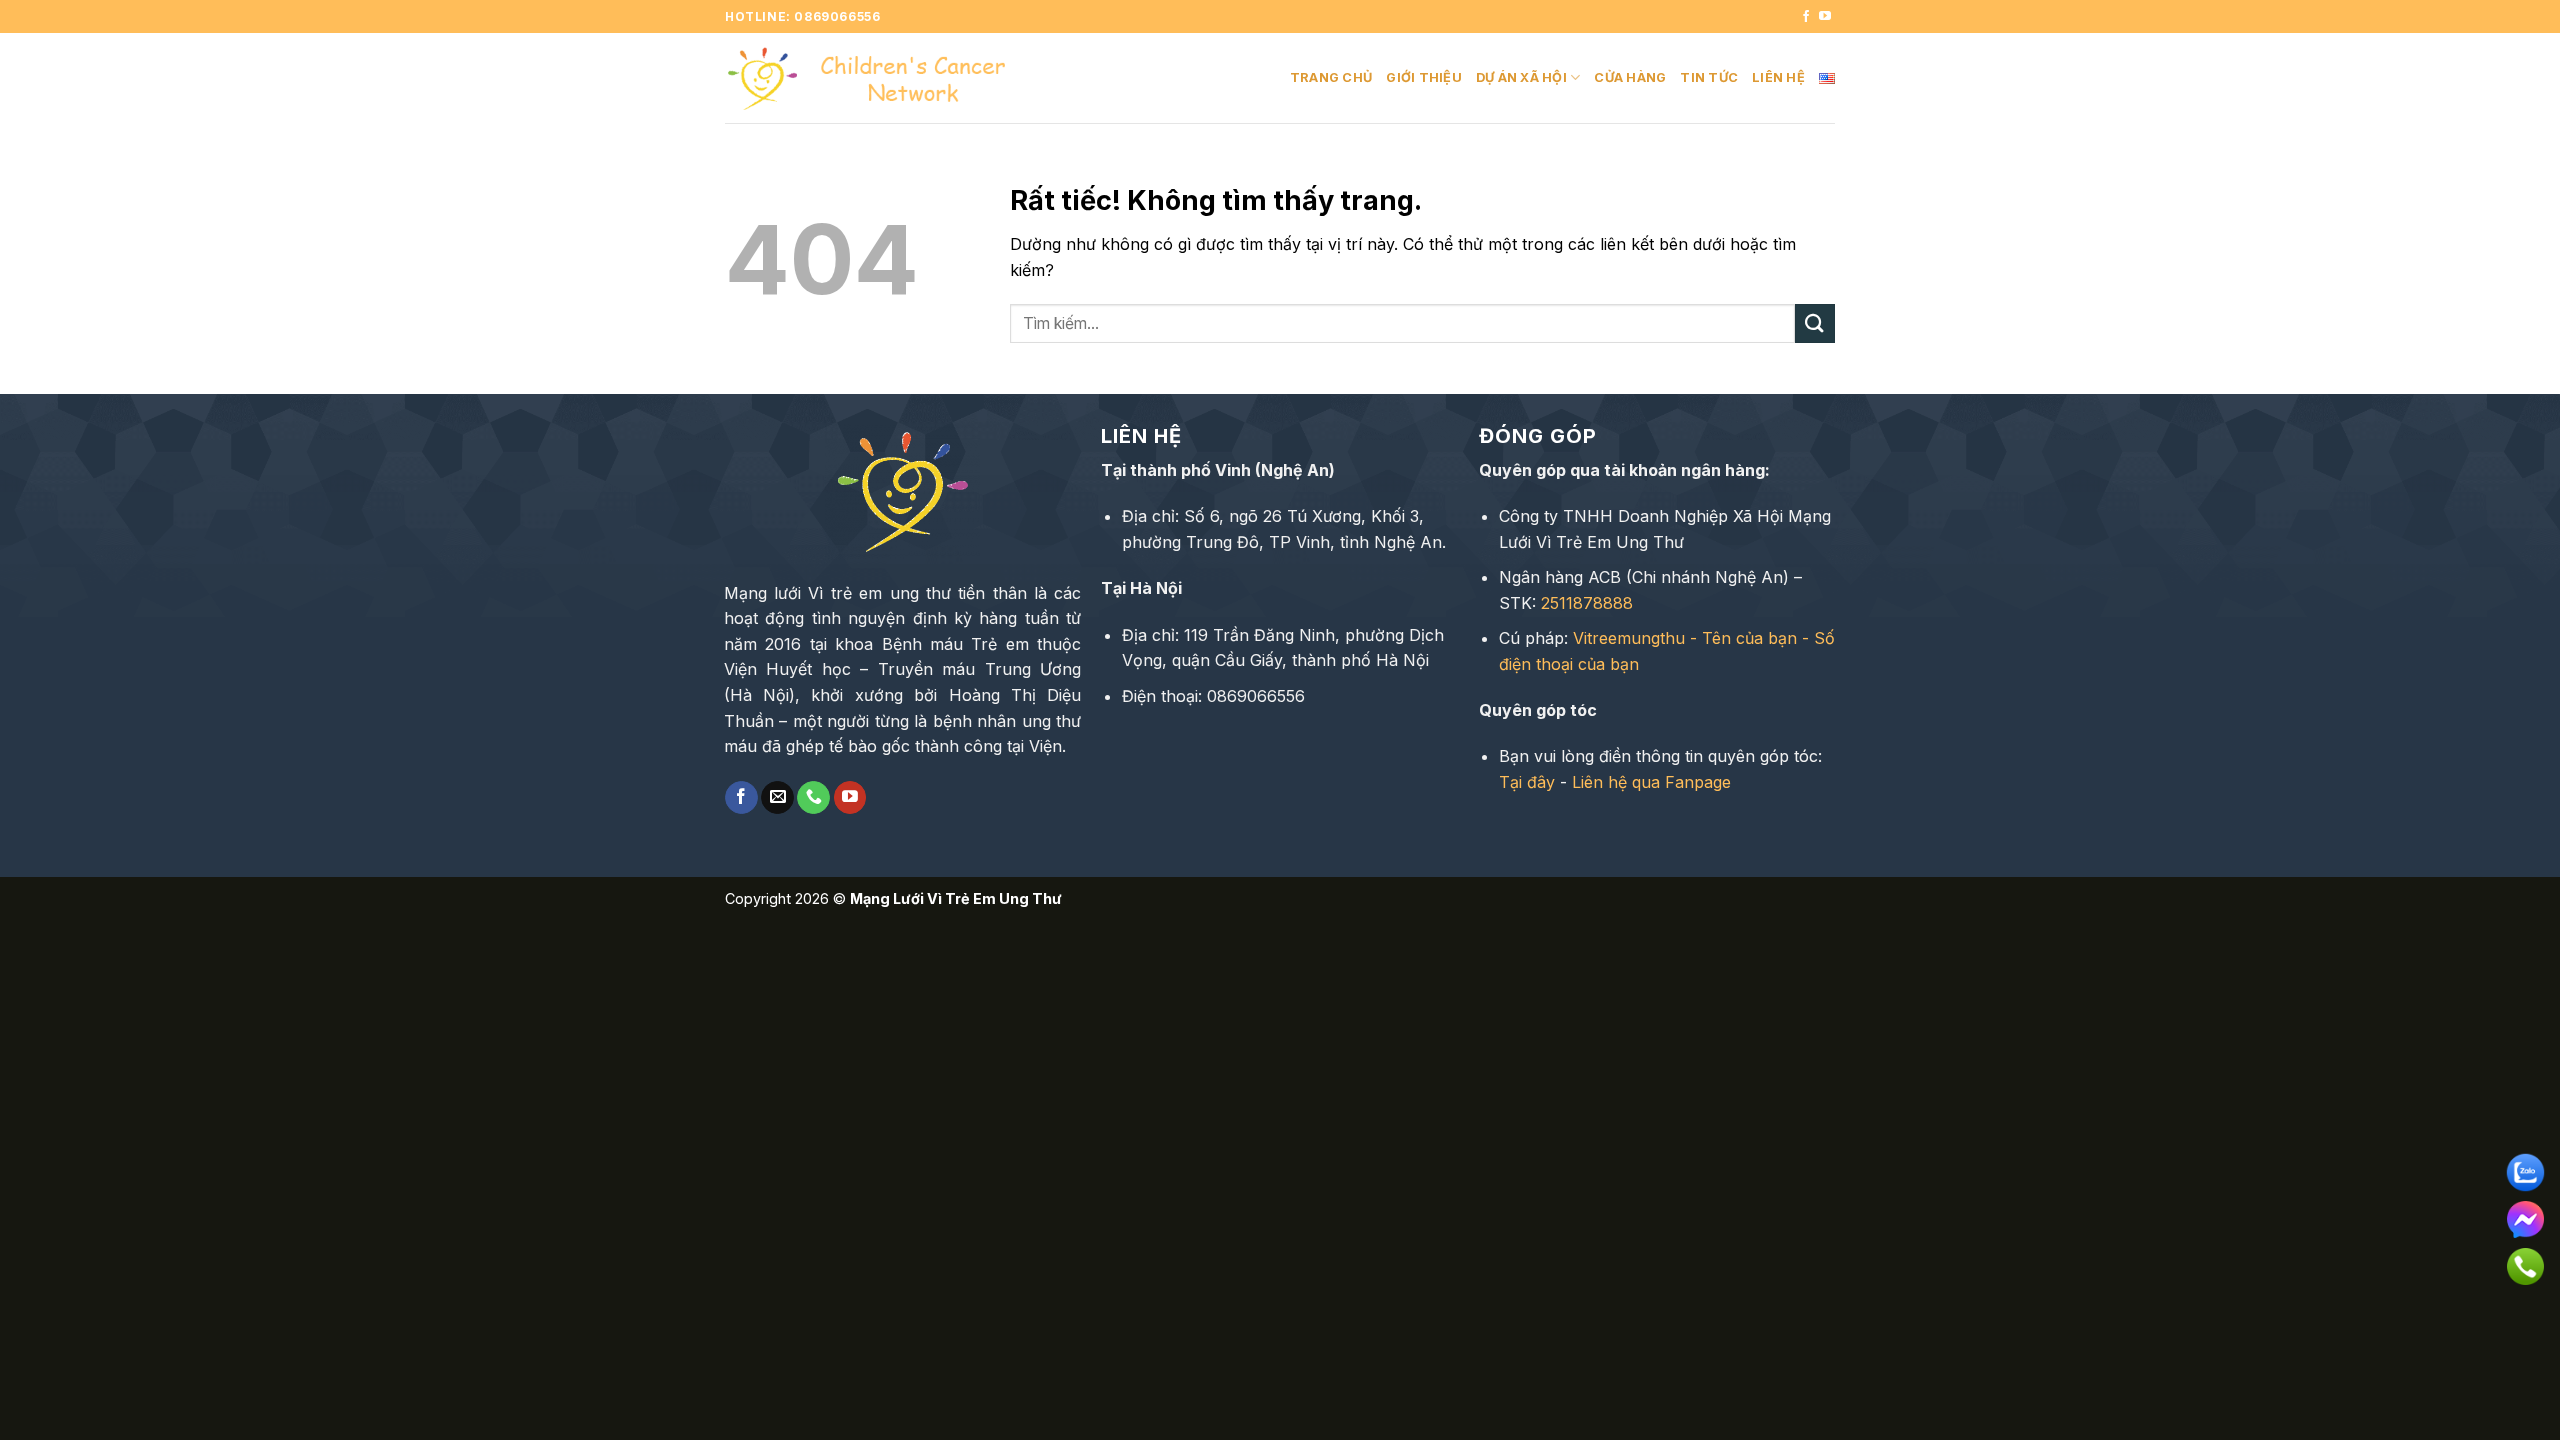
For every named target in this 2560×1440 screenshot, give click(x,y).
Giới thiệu (1424, 77)
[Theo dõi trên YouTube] (1825, 17)
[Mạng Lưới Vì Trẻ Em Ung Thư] (875, 78)
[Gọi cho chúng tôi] (813, 798)
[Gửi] (1815, 323)
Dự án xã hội (1521, 77)
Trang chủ (1331, 77)
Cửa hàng (1630, 77)
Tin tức (1709, 77)
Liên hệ (1778, 77)
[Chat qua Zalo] (2525, 1166)
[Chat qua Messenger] (2525, 1213)
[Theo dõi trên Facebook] (1806, 17)
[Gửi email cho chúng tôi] (777, 798)
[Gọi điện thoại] (2525, 1260)
